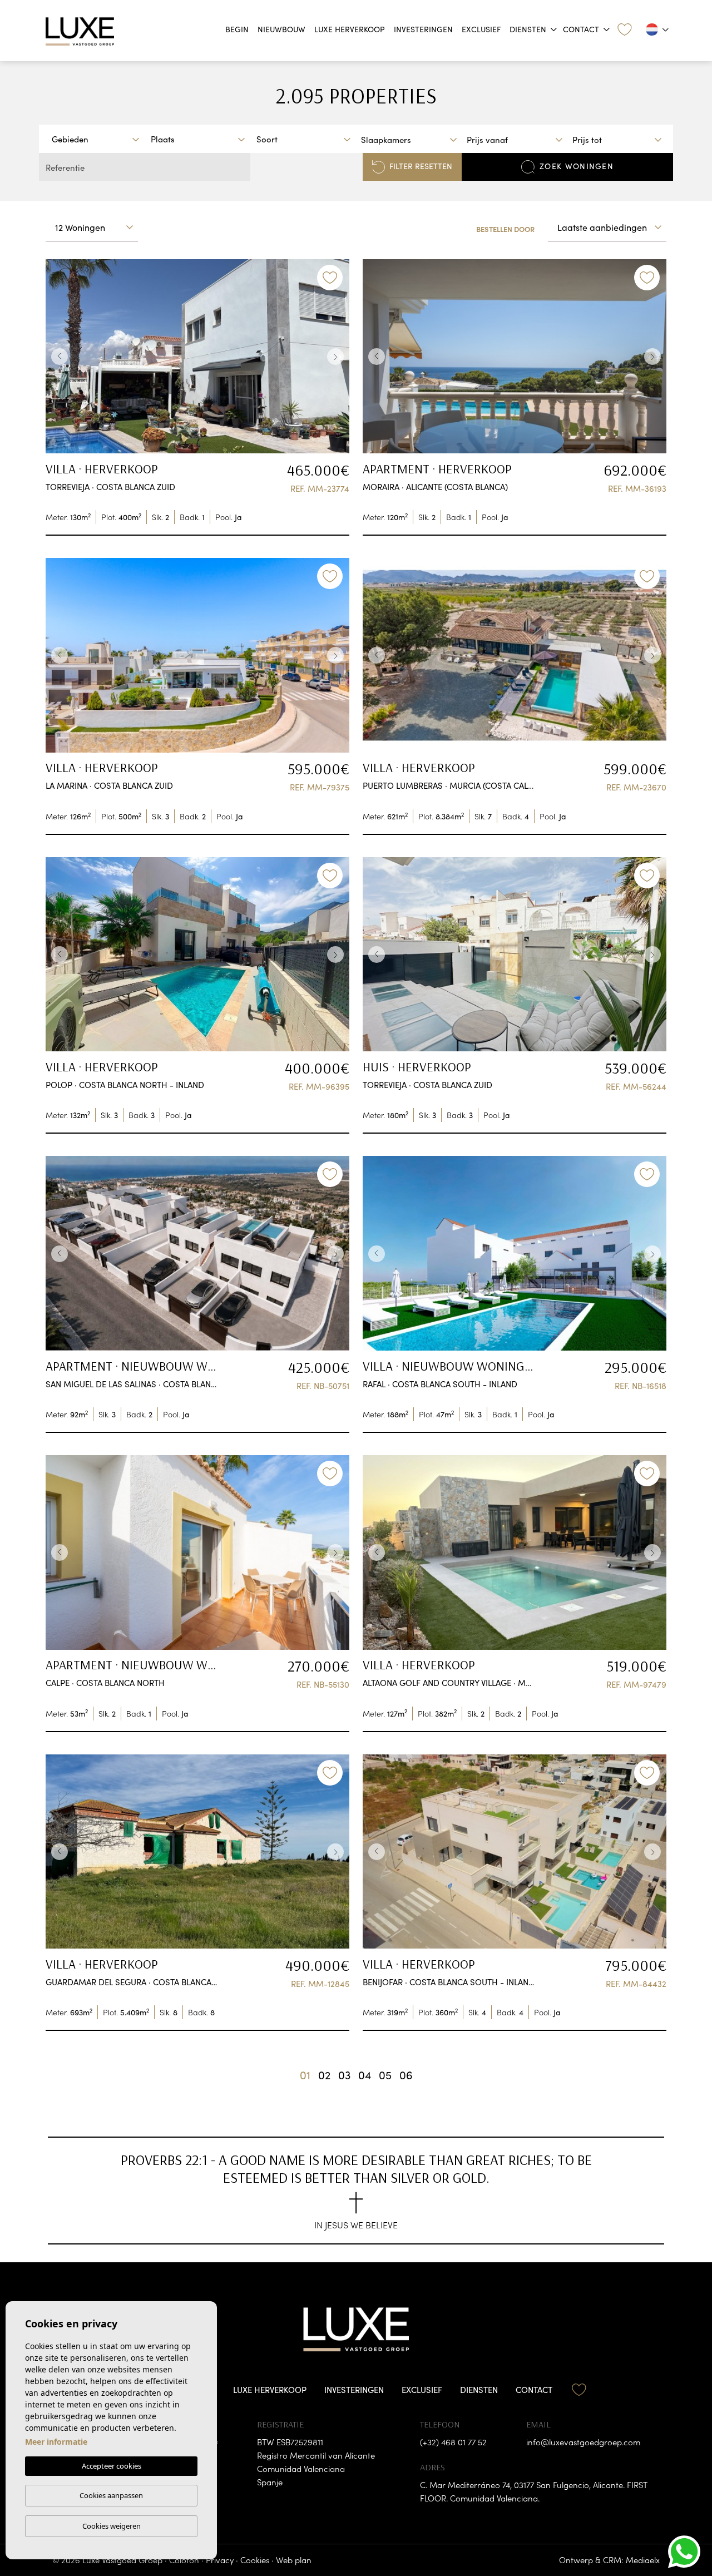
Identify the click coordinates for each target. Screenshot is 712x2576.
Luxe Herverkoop (350, 29)
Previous (57, 357)
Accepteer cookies (112, 2466)
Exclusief (481, 29)
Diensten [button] (528, 29)
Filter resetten (421, 166)
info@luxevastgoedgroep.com (583, 2442)
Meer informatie (56, 2442)
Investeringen (423, 29)
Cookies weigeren (112, 2526)
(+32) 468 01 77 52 (453, 2442)
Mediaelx (643, 2560)
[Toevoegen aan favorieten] (330, 278)
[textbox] (98, 139)
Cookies (255, 2560)
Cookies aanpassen (111, 2495)
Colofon (184, 2560)
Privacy (220, 2560)
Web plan (294, 2560)
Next (338, 357)
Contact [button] (581, 29)
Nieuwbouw (281, 29)
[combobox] (95, 139)
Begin (237, 29)
